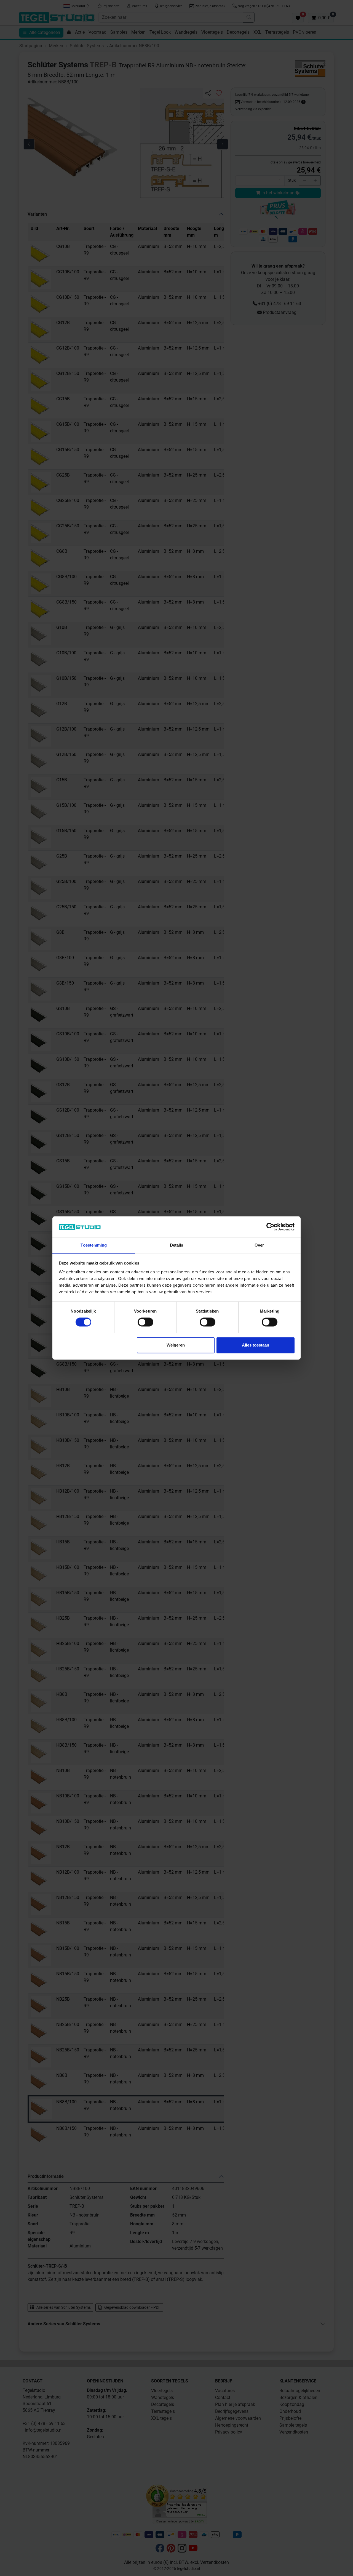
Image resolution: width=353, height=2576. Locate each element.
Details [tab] (177, 1245)
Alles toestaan (256, 1345)
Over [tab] (259, 1245)
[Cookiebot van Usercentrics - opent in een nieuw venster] (270, 1227)
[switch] (145, 1322)
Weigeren (176, 1345)
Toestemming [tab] (94, 1245)
